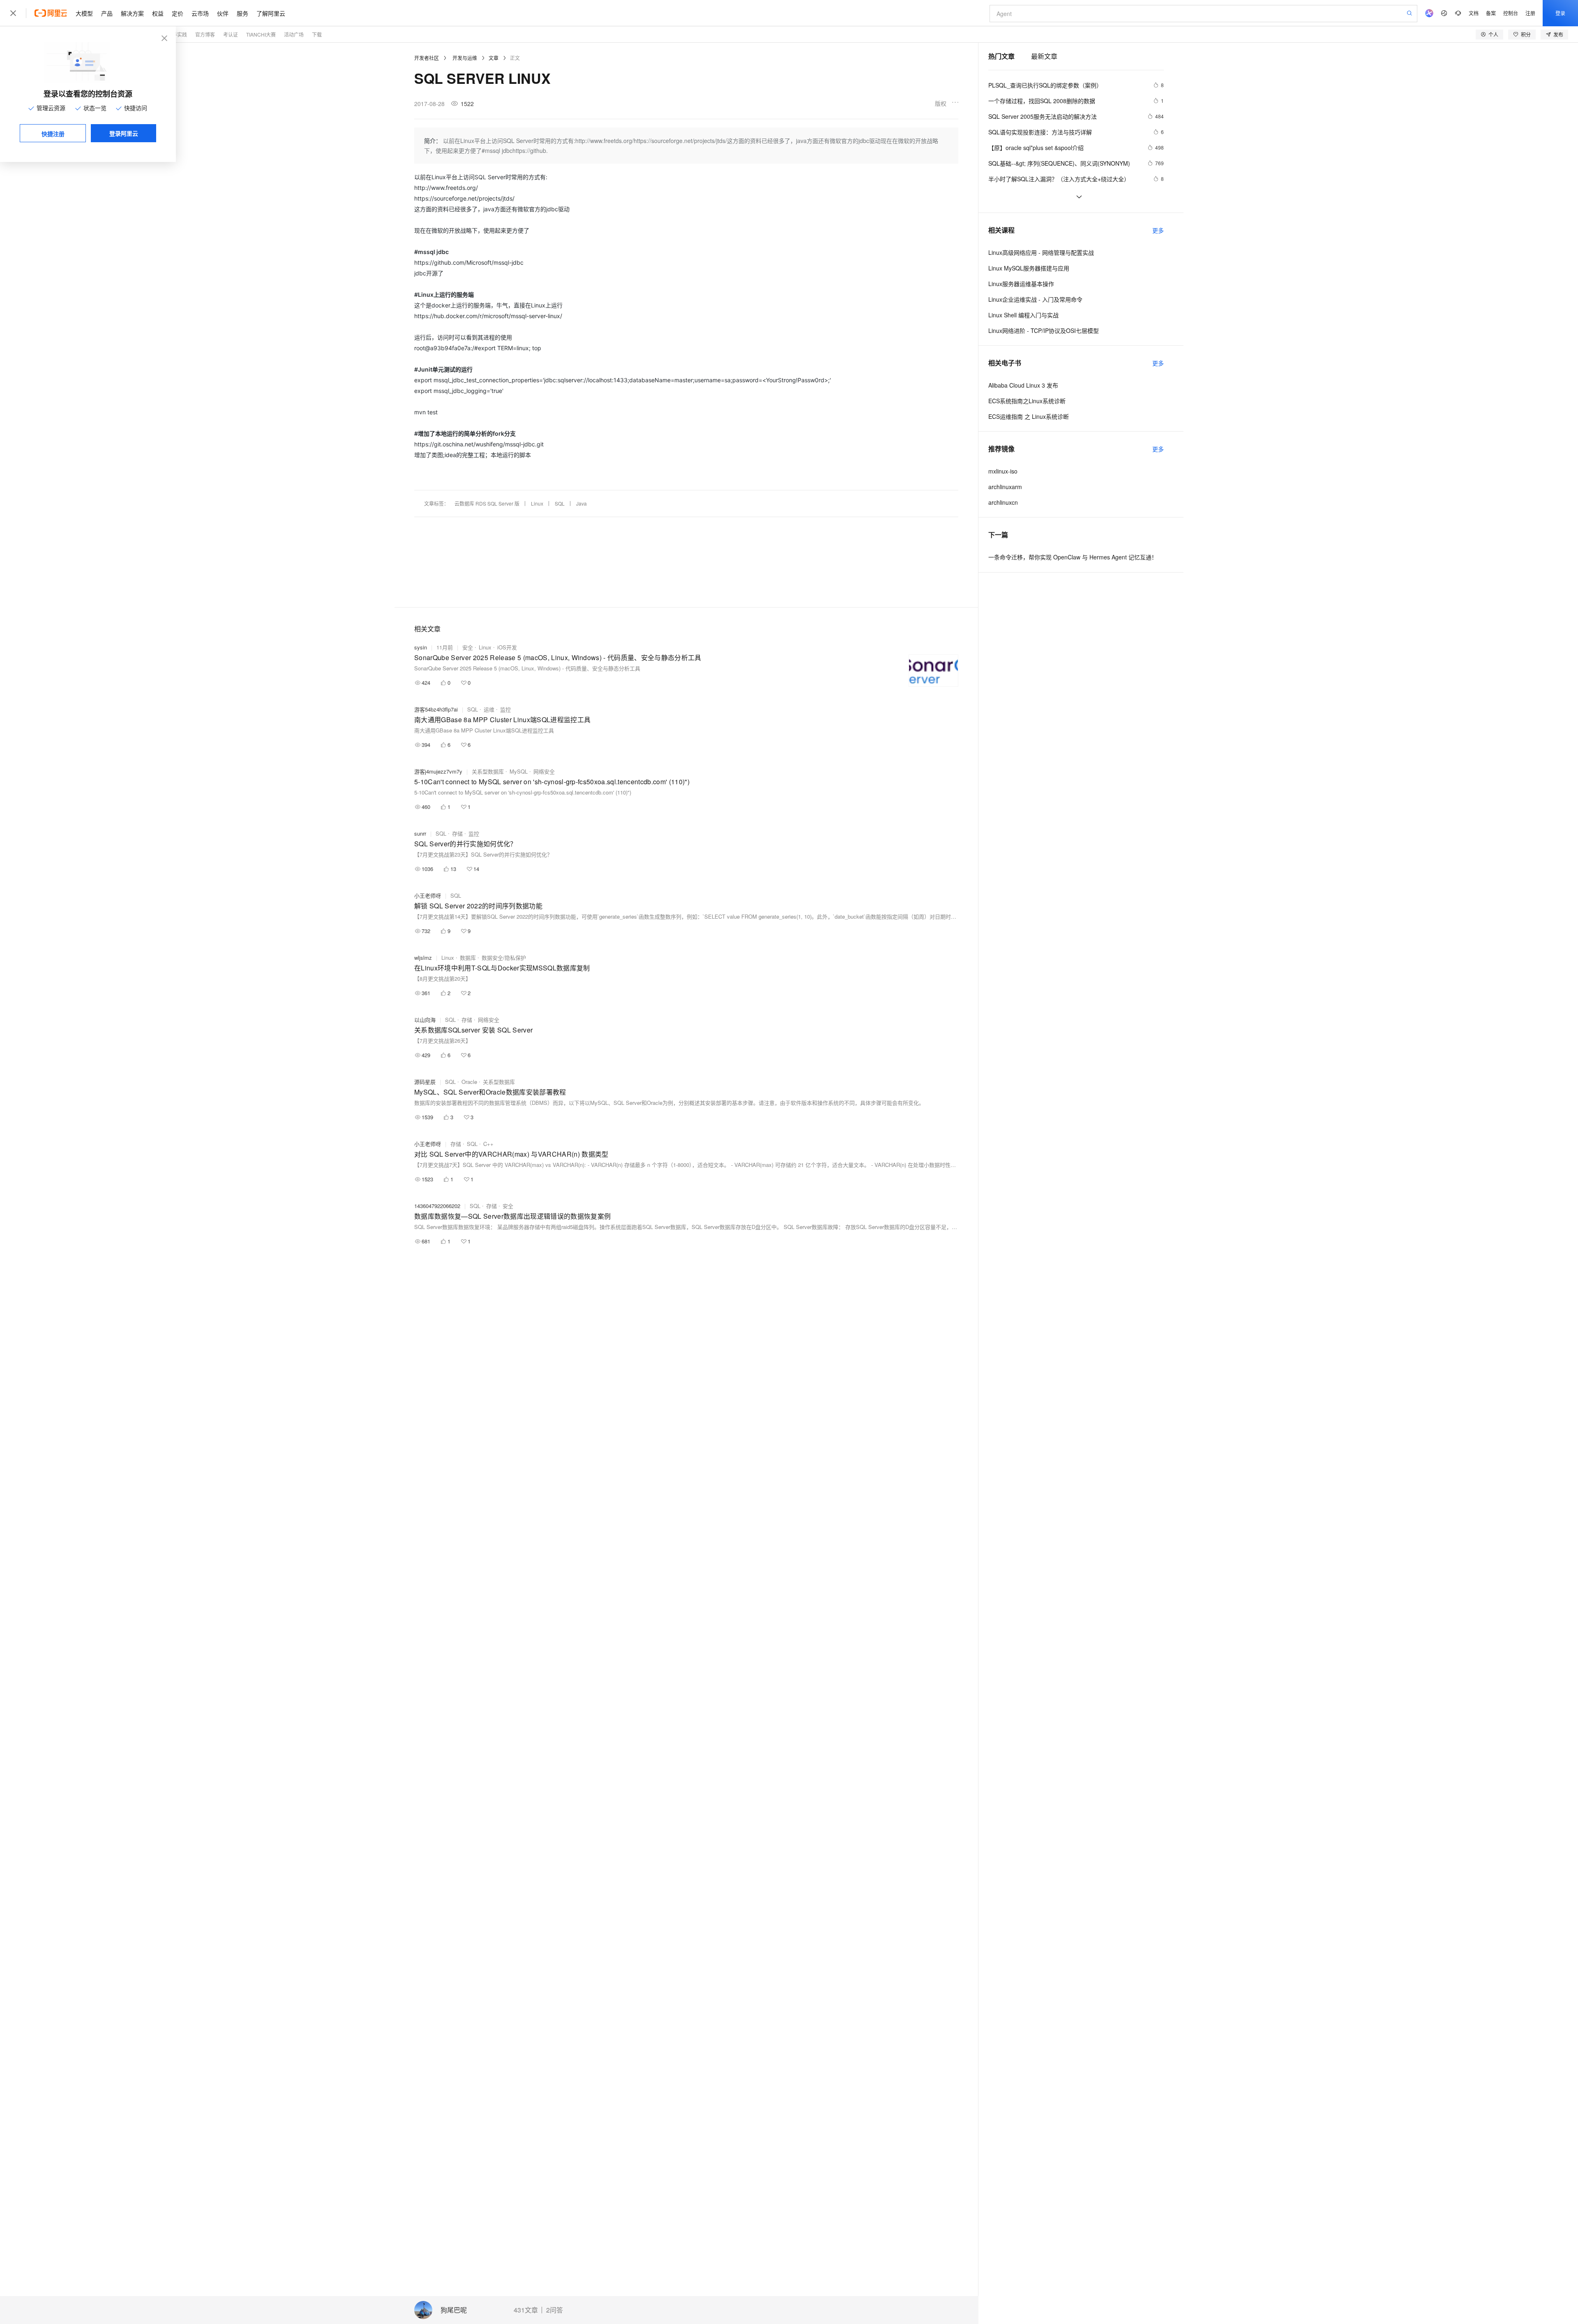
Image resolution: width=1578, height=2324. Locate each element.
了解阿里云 (271, 13)
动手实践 (177, 34)
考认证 (231, 34)
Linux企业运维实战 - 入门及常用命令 (1035, 299)
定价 (178, 13)
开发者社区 (427, 58)
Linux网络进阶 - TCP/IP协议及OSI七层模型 (1044, 330)
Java (581, 503)
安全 (468, 647)
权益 (158, 13)
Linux (537, 503)
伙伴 (223, 13)
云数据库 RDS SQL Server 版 (487, 503)
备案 (1491, 13)
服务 (242, 13)
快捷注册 (53, 134)
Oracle (469, 1082)
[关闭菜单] (13, 13)
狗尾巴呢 (454, 2310)
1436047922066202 (437, 1206)
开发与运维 (465, 58)
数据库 (468, 958)
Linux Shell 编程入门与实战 (1023, 315)
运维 (489, 709)
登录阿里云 (124, 133)
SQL (560, 503)
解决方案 (132, 13)
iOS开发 (507, 647)
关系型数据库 (488, 771)
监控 (505, 709)
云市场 (200, 13)
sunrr (420, 833)
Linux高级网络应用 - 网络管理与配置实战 (1041, 252)
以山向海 (425, 1020)
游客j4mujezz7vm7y (438, 771)
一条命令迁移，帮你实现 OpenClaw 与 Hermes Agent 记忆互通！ (1073, 557)
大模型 (84, 13)
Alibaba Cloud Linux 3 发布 (1023, 385)
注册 (1530, 13)
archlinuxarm (1005, 487)
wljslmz (423, 958)
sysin (421, 647)
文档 (1474, 13)
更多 (1158, 230)
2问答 (555, 2310)
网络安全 (544, 771)
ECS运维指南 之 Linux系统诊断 (1029, 416)
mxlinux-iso (1003, 471)
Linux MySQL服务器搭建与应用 (1029, 268)
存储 (457, 833)
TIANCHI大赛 (261, 34)
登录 (1560, 13)
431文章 (526, 2310)
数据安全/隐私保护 (504, 958)
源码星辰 (425, 1082)
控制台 (1511, 13)
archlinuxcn (1003, 502)
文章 (494, 58)
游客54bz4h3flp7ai (436, 709)
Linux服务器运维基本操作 (1021, 284)
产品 (107, 13)
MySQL (519, 771)
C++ (488, 1144)
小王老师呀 (428, 895)
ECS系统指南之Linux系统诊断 (1027, 401)
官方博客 (205, 34)
